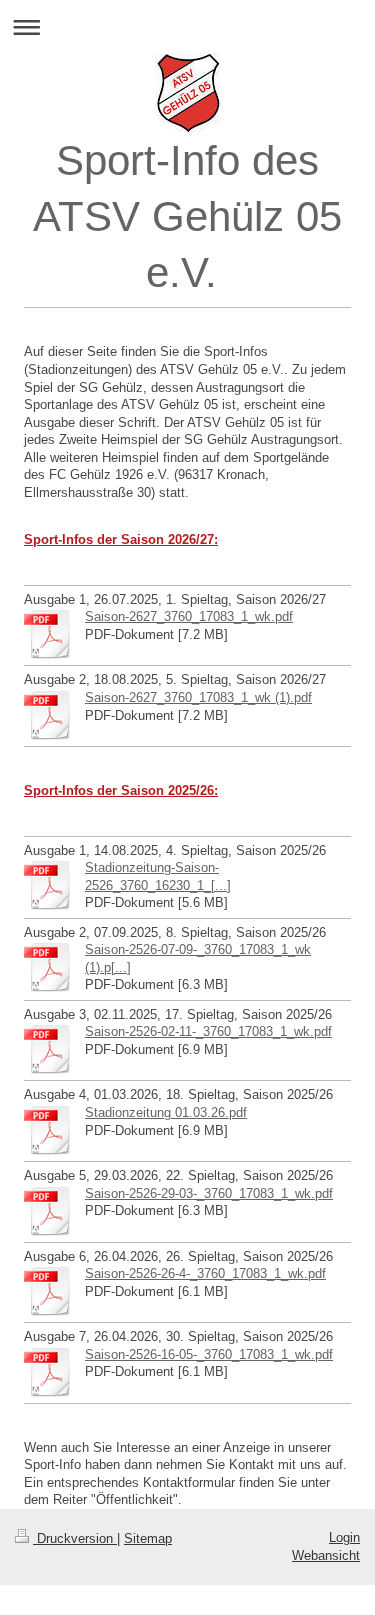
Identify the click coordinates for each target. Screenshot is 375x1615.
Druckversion (75, 1538)
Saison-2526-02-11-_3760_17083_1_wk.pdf (208, 1031)
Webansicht (326, 1555)
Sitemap (148, 1538)
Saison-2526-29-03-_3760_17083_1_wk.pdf (209, 1193)
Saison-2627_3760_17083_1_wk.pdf (189, 616)
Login (344, 1537)
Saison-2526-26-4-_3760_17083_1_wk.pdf (205, 1273)
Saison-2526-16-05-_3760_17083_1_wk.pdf (209, 1354)
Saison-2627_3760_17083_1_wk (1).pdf (198, 697)
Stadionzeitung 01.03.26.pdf (166, 1112)
